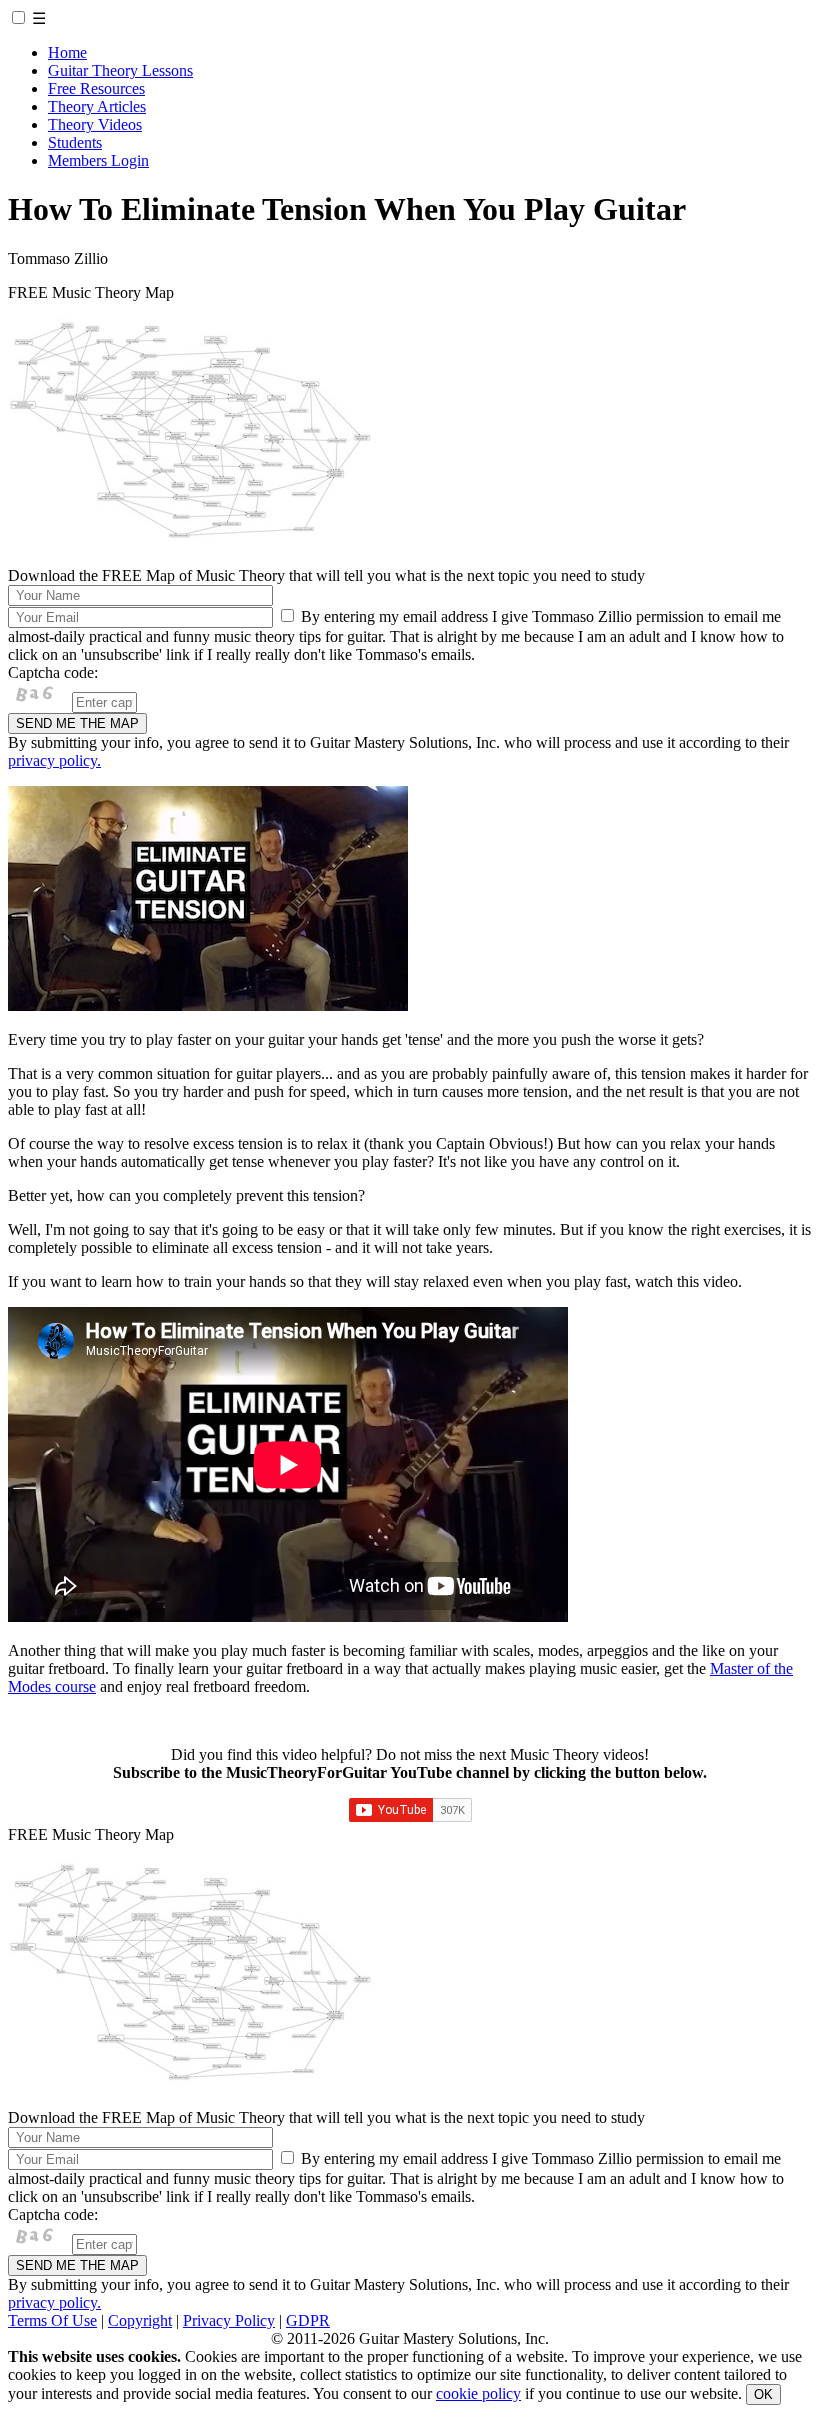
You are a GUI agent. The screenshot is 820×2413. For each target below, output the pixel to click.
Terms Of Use (52, 2320)
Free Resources (96, 88)
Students (75, 142)
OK (763, 2394)
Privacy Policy (229, 2320)
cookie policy (478, 2393)
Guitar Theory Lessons (120, 70)
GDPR (308, 2320)
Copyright (140, 2320)
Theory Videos (95, 124)
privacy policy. (54, 760)
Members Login (98, 160)
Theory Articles (97, 106)
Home (67, 52)
